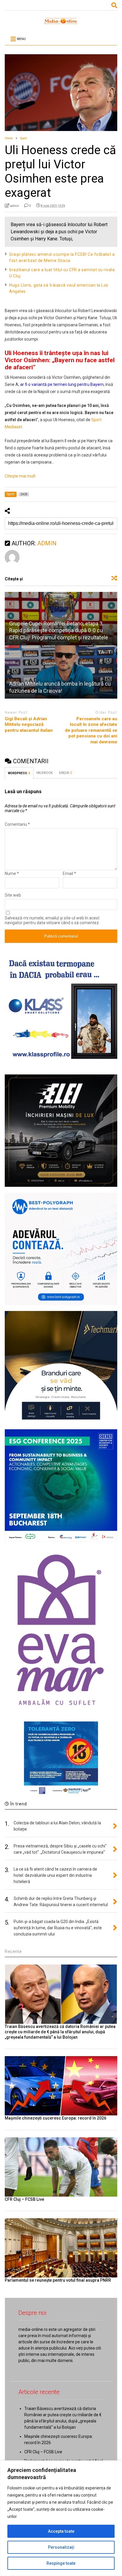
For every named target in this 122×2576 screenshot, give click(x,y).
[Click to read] (61, 672)
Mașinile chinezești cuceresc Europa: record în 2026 (56, 2118)
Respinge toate (61, 2563)
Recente (13, 1951)
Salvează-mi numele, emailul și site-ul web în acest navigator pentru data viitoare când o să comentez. (52, 920)
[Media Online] (61, 23)
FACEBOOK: (45, 773)
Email (69, 873)
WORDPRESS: (19, 773)
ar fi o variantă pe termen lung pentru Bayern (62, 384)
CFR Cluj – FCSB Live (24, 2199)
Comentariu (17, 824)
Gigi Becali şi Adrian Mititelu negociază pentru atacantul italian (29, 725)
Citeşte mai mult (20, 476)
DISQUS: (65, 773)
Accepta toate (61, 2531)
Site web (13, 895)
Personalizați (61, 2547)
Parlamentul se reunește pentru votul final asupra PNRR (58, 2280)
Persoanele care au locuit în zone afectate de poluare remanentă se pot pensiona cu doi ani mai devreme (91, 730)
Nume (12, 873)
